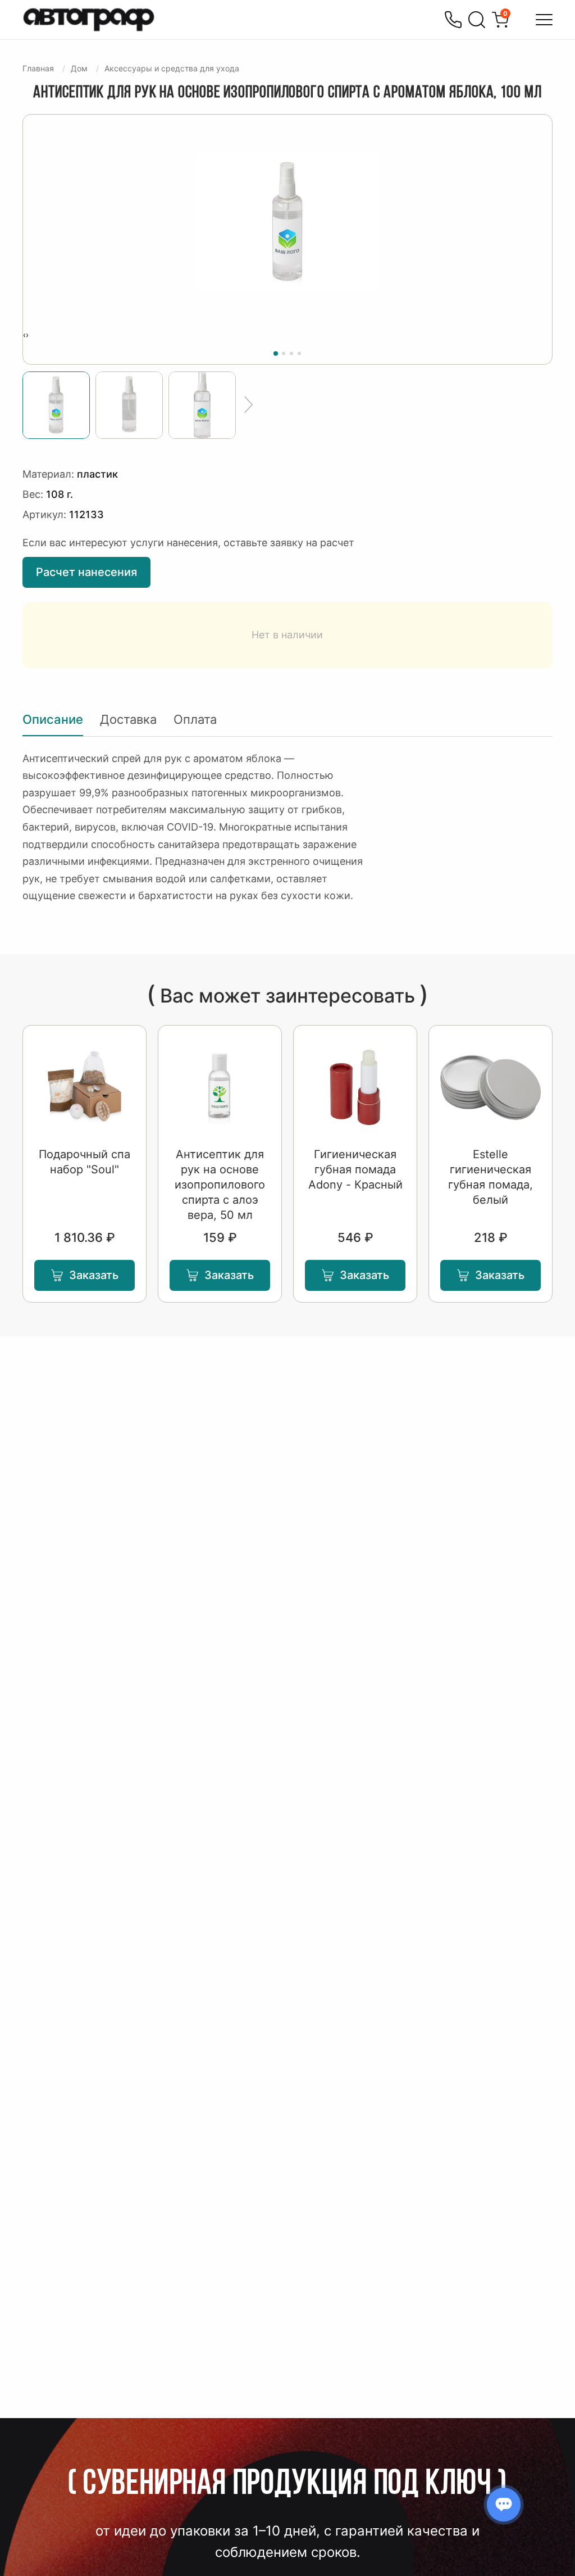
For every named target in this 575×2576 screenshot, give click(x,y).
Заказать (94, 1275)
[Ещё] (248, 405)
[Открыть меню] (544, 20)
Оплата (195, 719)
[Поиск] (477, 20)
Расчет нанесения (86, 572)
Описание (53, 719)
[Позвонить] (453, 20)
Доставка (128, 719)
